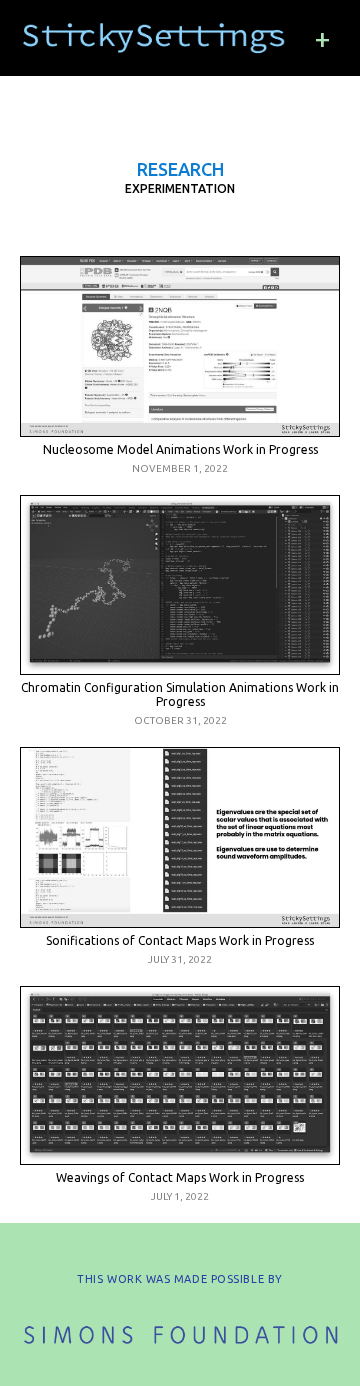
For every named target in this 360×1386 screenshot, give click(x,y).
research (180, 169)
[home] (155, 38)
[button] (322, 38)
